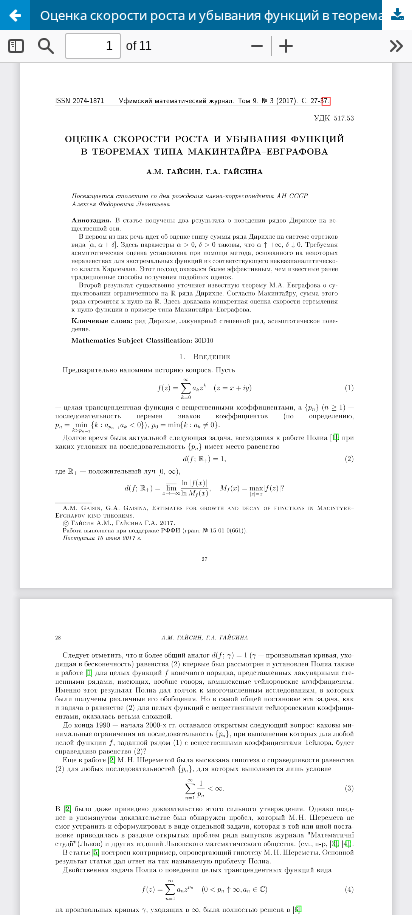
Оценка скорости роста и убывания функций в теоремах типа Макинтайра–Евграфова (226, 15)
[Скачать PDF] (397, 15)
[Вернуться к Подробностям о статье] (15, 15)
